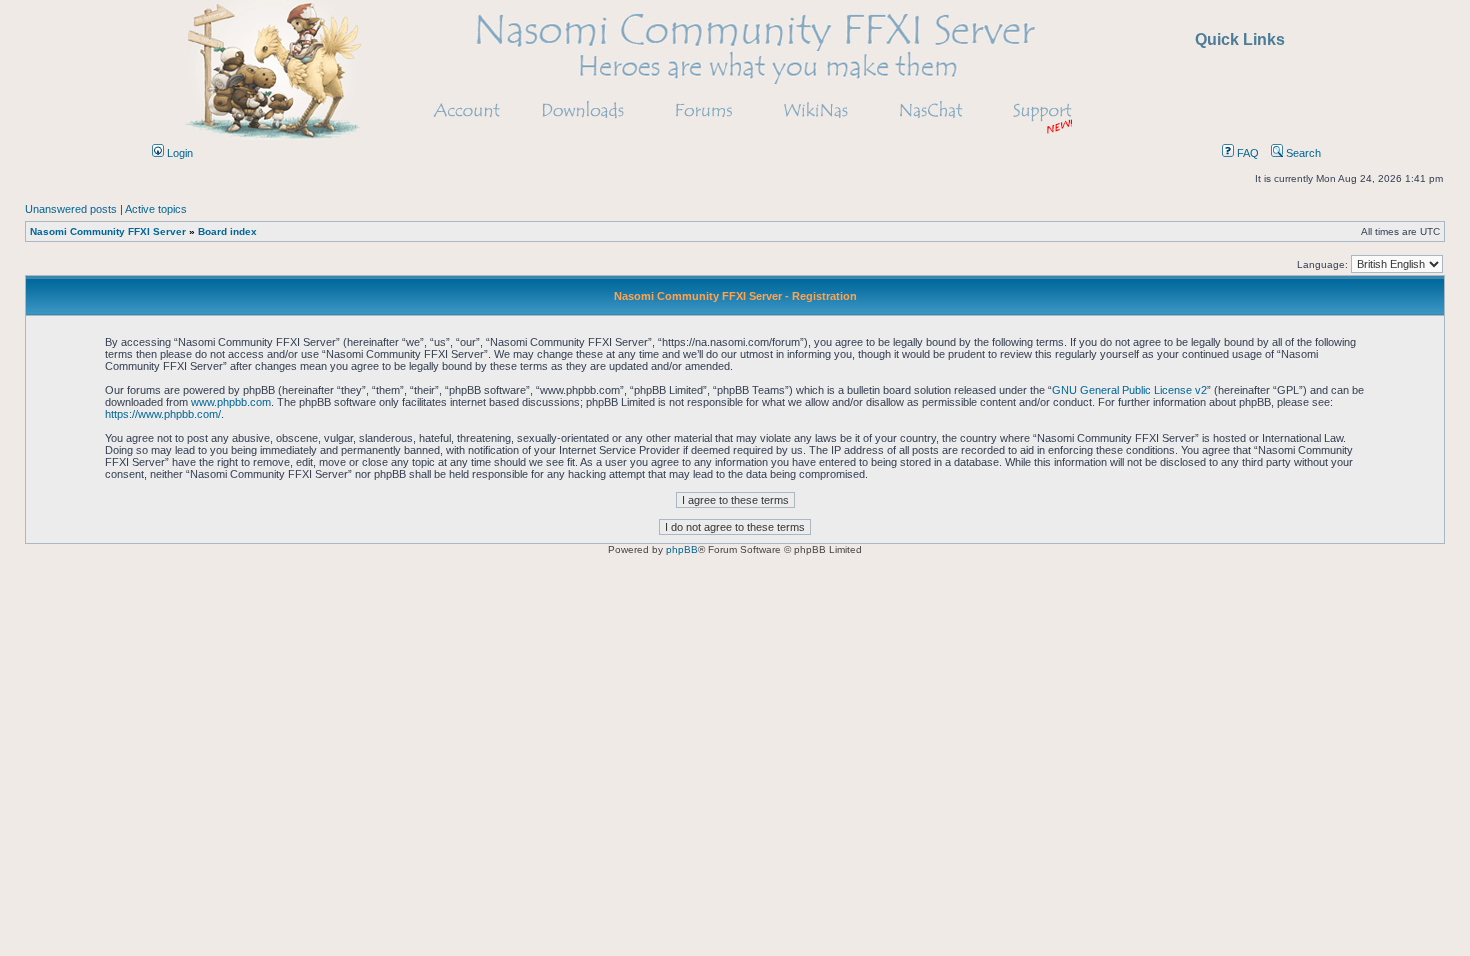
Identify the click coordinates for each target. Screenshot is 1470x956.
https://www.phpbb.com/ (163, 414)
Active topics (156, 209)
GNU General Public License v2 (1129, 390)
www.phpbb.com (231, 402)
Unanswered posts (71, 209)
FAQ (1246, 153)
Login (178, 153)
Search (1302, 153)
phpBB (682, 549)
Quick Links (1240, 39)
